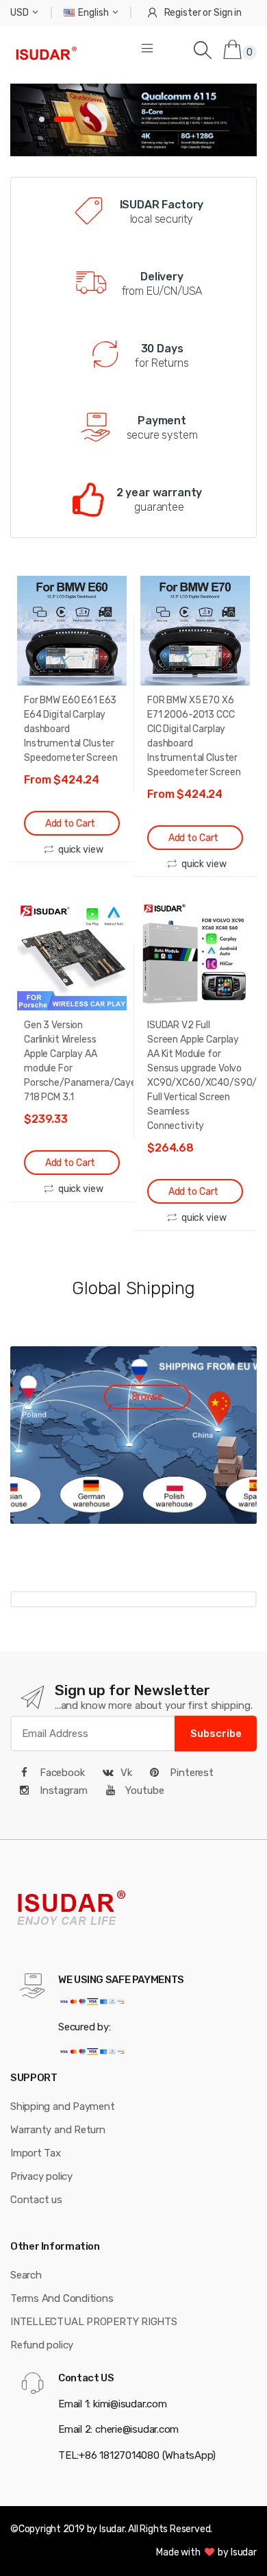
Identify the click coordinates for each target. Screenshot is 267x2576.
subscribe (216, 1734)
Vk (126, 1773)
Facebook (61, 1773)
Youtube (144, 1790)
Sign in (228, 13)
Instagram (62, 1790)
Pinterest (190, 1773)
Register (183, 13)
